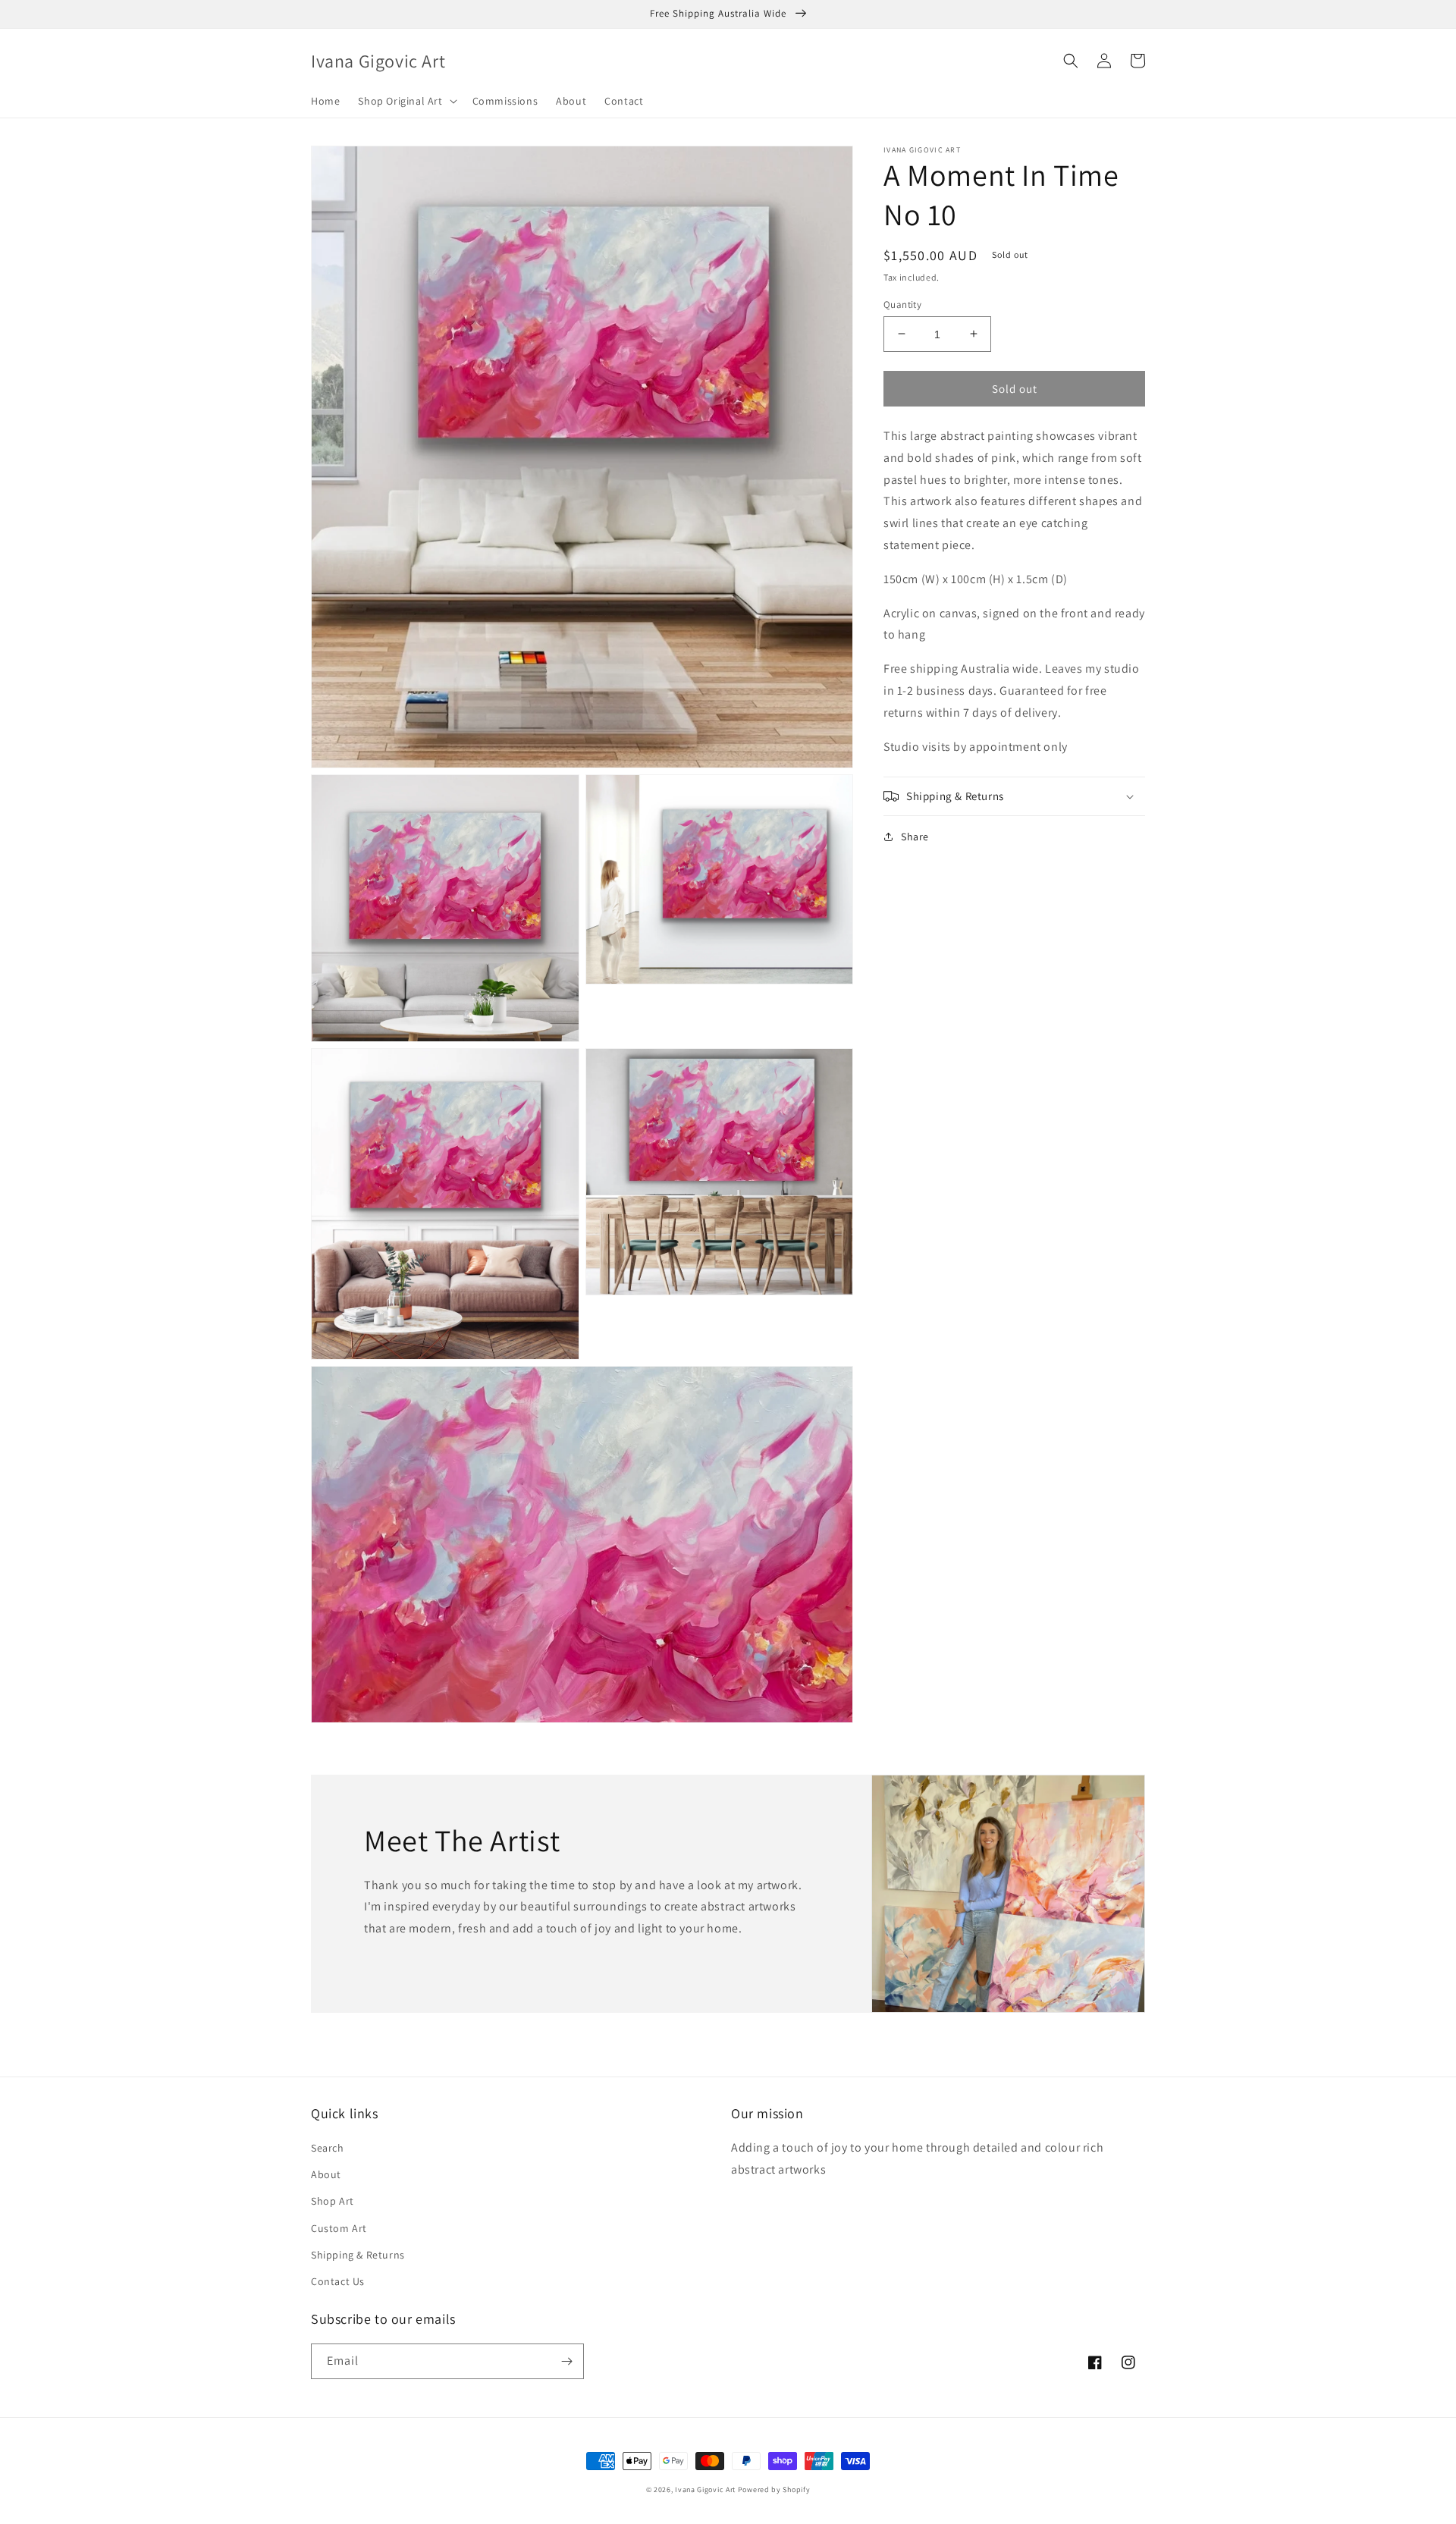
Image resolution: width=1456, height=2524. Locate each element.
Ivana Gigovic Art (705, 2489)
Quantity (902, 304)
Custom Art (339, 2228)
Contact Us (338, 2281)
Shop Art (333, 2201)
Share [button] (915, 837)
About (326, 2174)
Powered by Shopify (774, 2489)
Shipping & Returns (358, 2255)
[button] (406, 101)
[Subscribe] (566, 2361)
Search (328, 2148)
